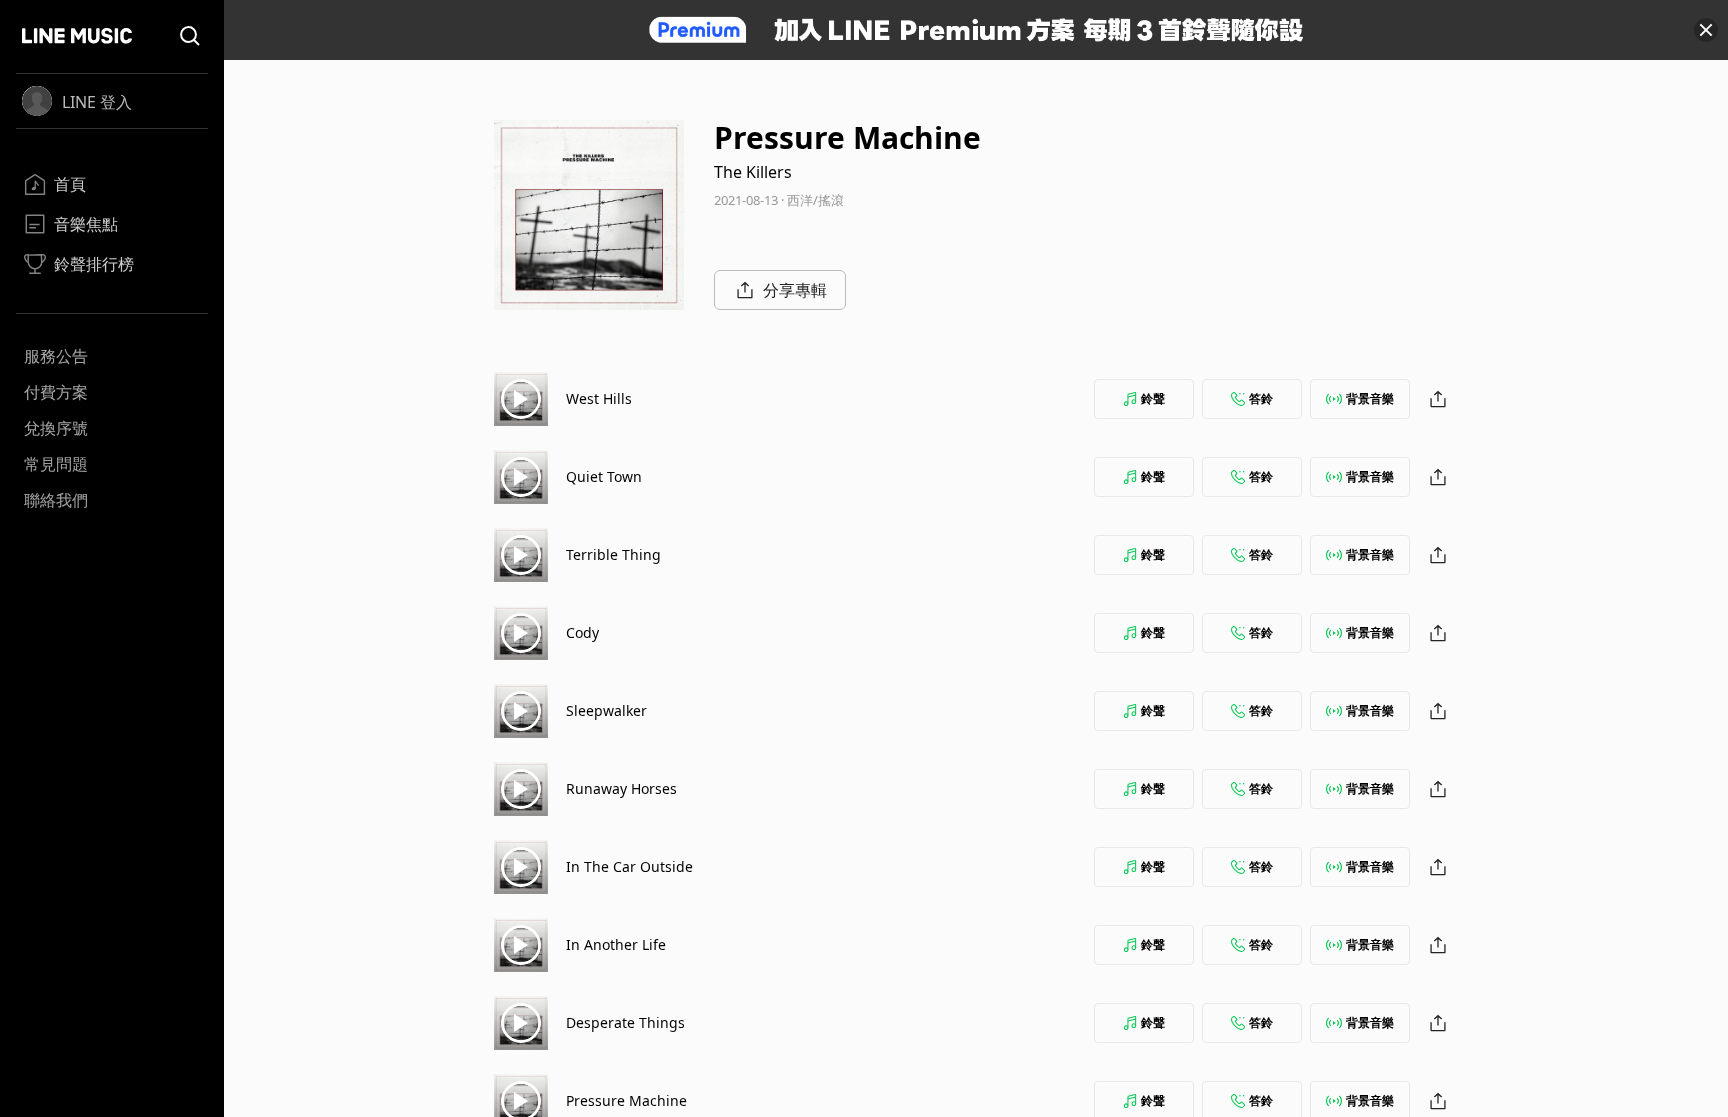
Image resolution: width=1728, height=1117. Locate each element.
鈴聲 (1153, 398)
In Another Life (616, 944)
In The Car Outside (629, 866)
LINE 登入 (97, 102)
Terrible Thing (613, 554)
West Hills (599, 398)
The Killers (753, 172)
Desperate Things (625, 1022)
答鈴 (1261, 398)
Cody (582, 632)
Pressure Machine (626, 1100)
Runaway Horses (621, 788)
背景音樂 (1370, 398)
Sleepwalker (606, 710)
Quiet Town (604, 476)
